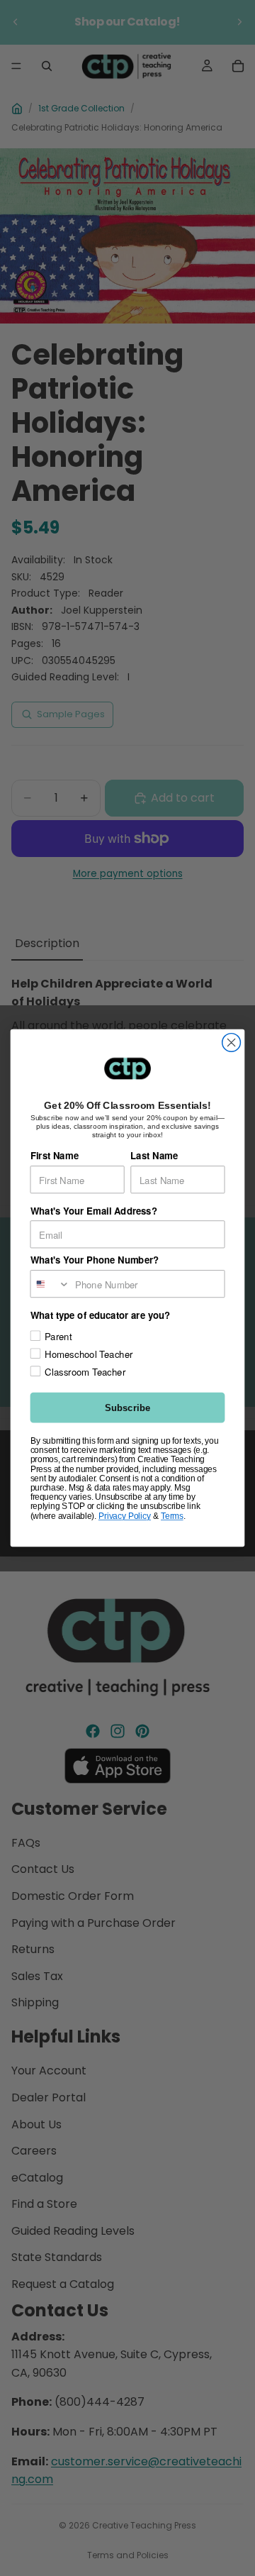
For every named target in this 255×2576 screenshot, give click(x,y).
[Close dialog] (232, 1043)
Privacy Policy (125, 1515)
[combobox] (50, 1284)
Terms (172, 1515)
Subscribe (127, 1408)
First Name (55, 1156)
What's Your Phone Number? (95, 1260)
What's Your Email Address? (94, 1211)
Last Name (154, 1156)
